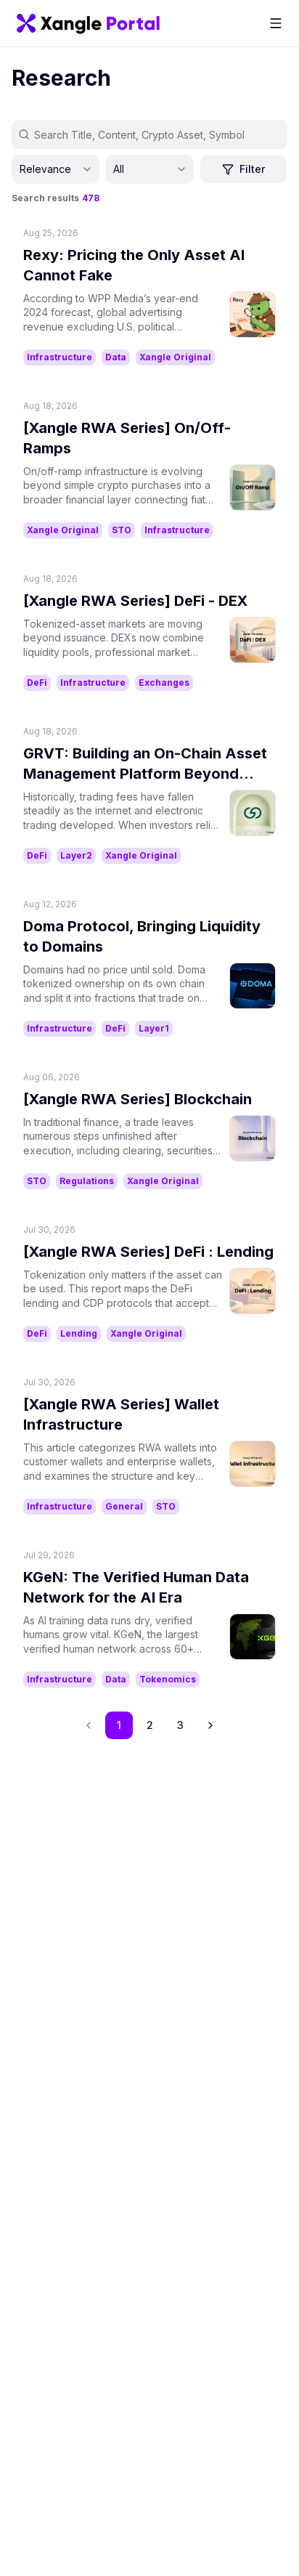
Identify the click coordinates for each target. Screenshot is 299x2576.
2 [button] (150, 1725)
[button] (210, 1725)
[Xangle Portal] (88, 23)
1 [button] (119, 1725)
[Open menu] (276, 23)
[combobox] (56, 169)
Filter (252, 169)
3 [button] (180, 1725)
